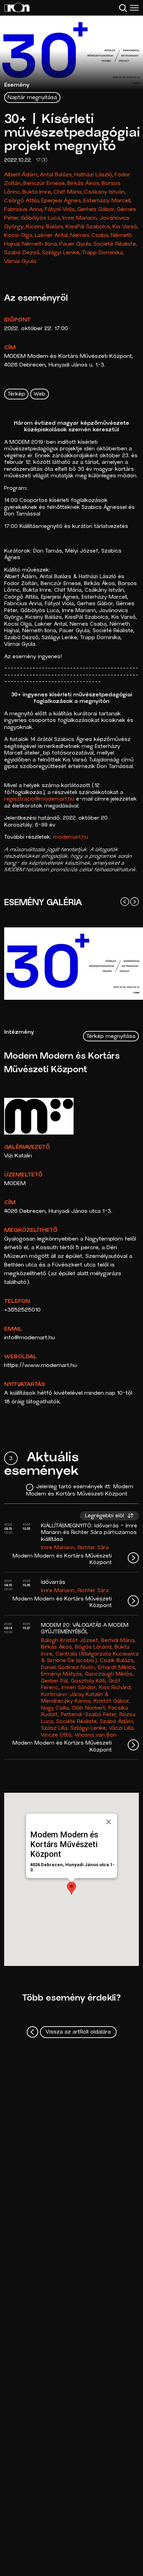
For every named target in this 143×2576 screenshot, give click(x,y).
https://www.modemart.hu (40, 1366)
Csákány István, (105, 192)
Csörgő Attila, (22, 201)
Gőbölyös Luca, (41, 218)
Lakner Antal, (52, 236)
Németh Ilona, (40, 244)
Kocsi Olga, (19, 236)
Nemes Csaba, (90, 236)
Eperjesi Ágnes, (62, 201)
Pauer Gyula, (76, 244)
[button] (71, 1888)
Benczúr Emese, (45, 184)
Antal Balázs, (57, 175)
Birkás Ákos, (84, 184)
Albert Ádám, (22, 175)
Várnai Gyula (20, 262)
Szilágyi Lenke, (61, 253)
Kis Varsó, (125, 227)
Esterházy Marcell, (108, 201)
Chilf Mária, (68, 192)
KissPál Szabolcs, (89, 227)
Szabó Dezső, (23, 253)
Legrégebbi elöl (105, 1516)
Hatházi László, (94, 175)
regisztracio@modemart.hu (39, 799)
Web (40, 394)
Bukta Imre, (37, 192)
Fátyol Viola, (60, 210)
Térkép (16, 394)
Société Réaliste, (115, 244)
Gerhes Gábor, (96, 210)
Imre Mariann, (80, 218)
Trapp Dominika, (103, 253)
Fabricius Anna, (24, 210)
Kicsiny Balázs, (45, 227)
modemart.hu (71, 837)
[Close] (109, 1822)
